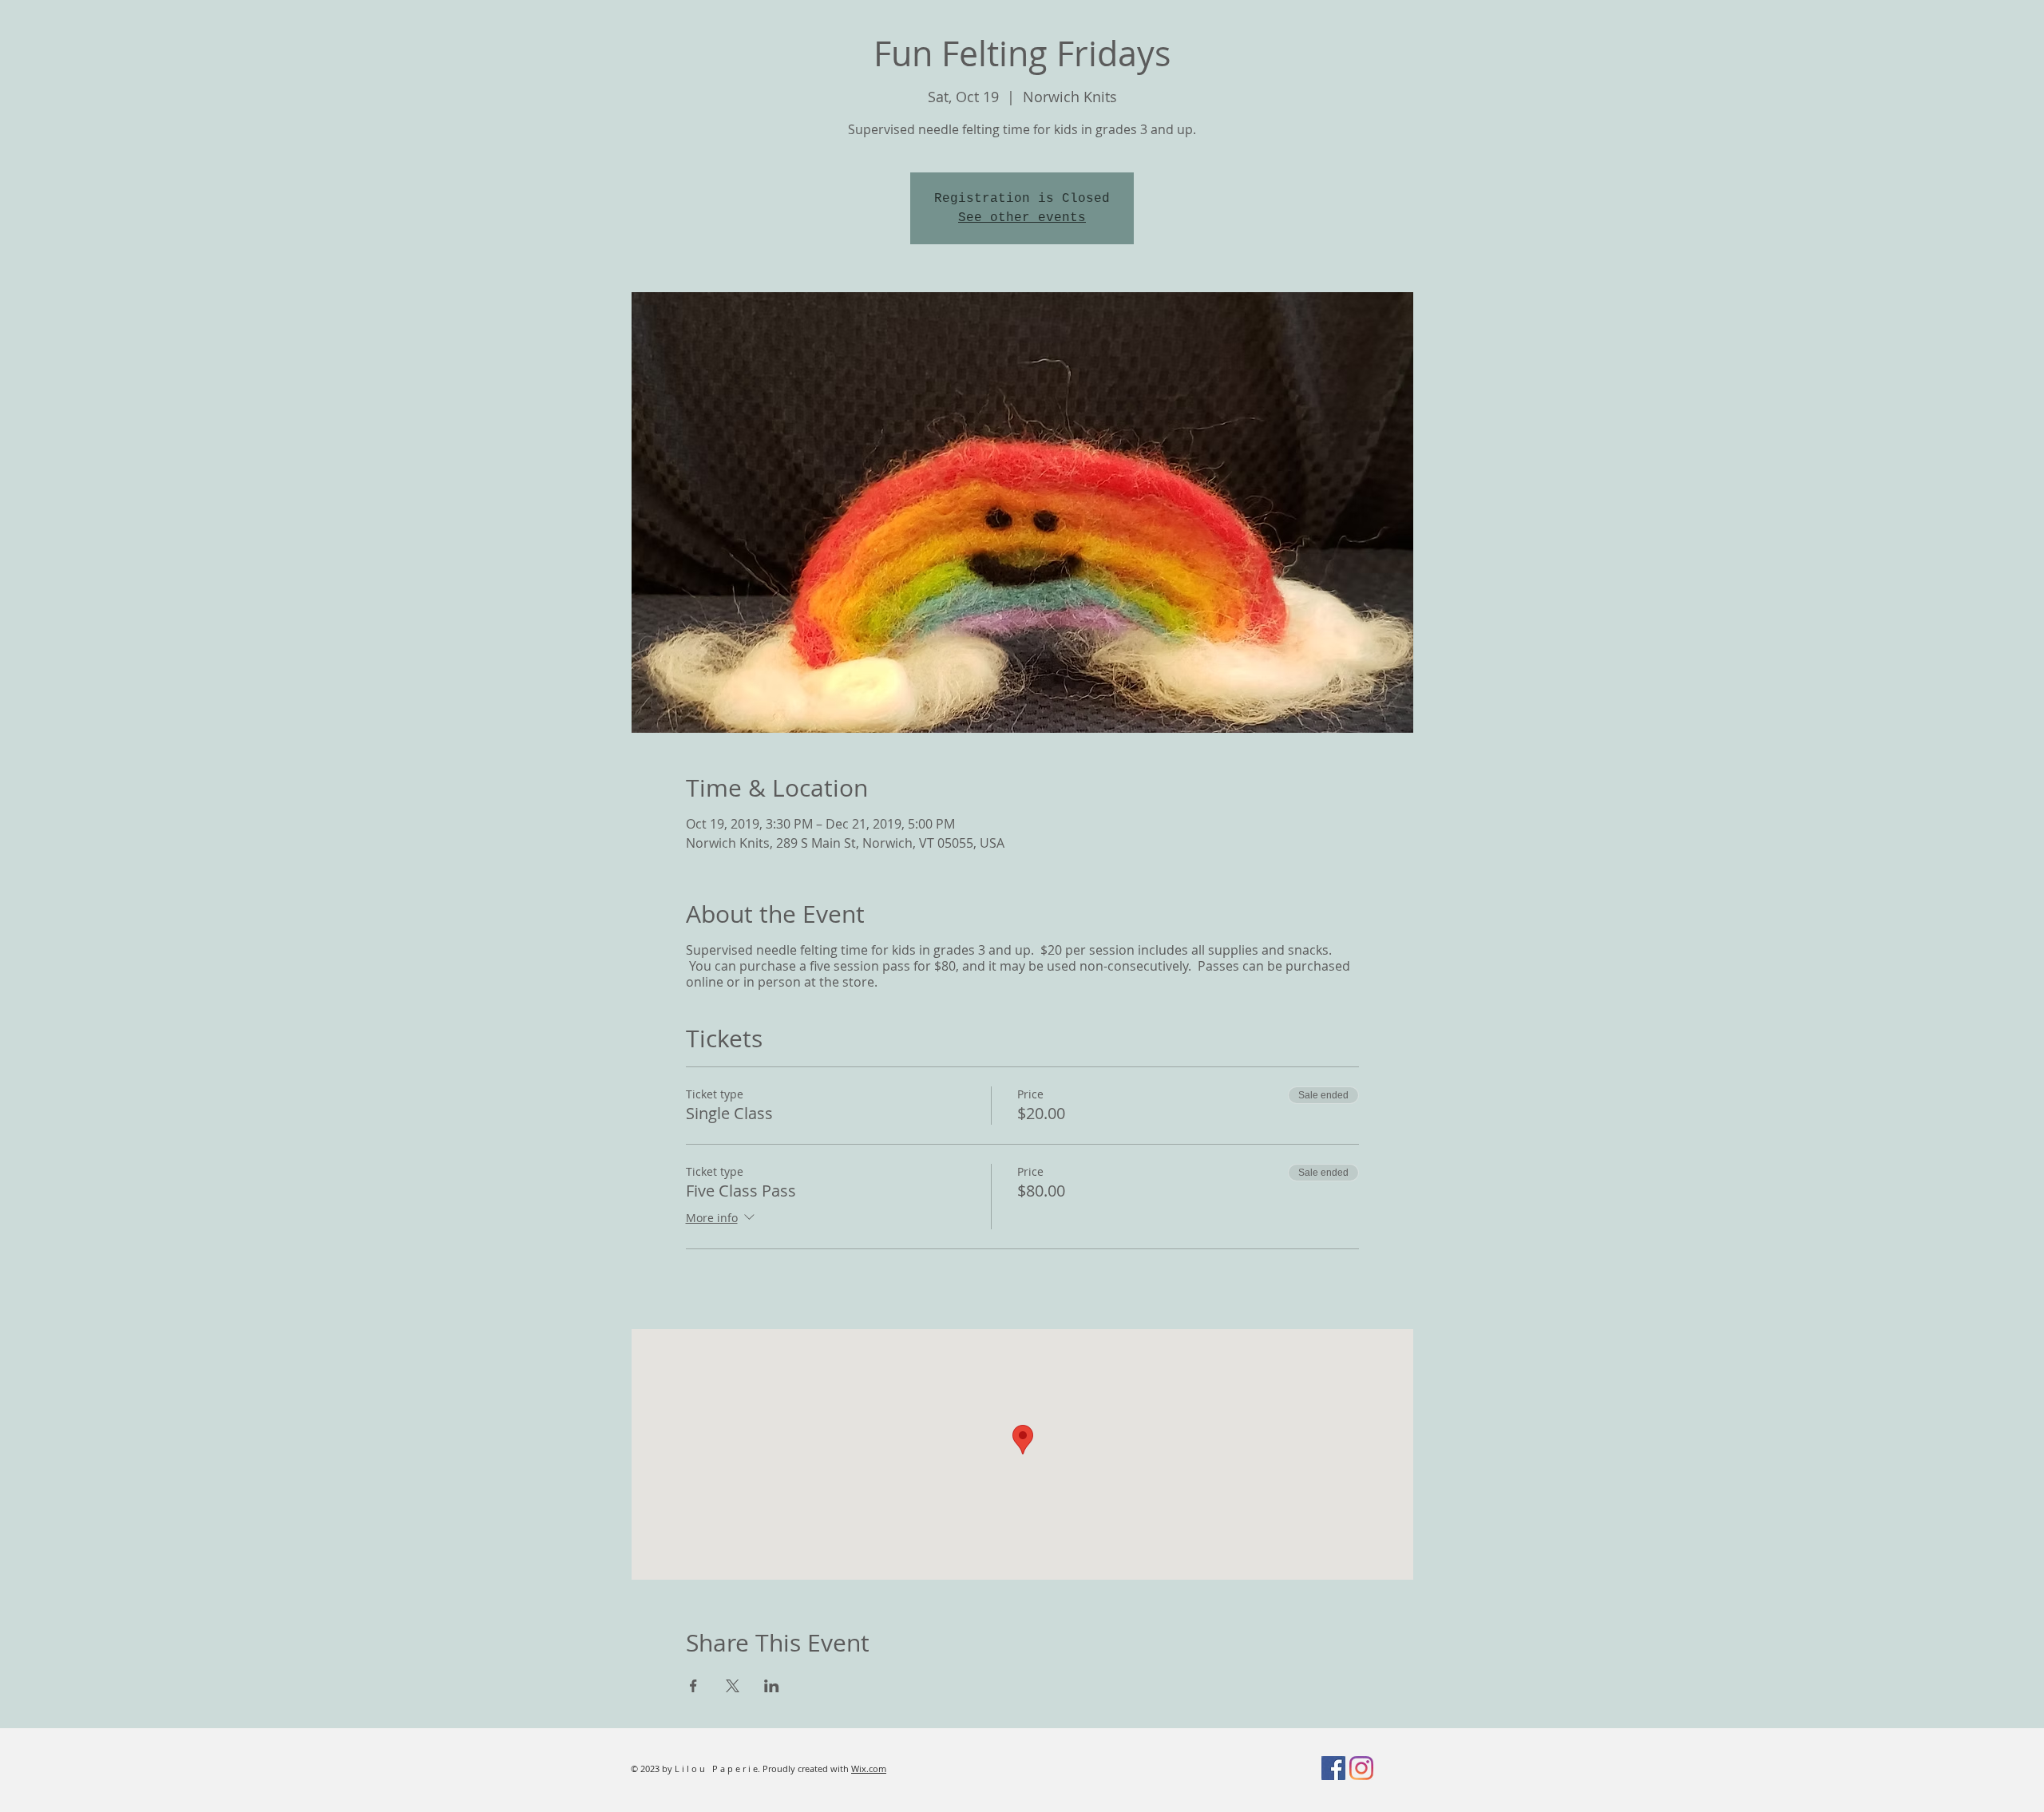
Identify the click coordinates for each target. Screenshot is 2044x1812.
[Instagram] (1361, 1768)
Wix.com (869, 1768)
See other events (1022, 218)
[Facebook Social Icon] (1333, 1768)
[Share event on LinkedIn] (772, 1686)
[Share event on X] (733, 1686)
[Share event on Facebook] (693, 1686)
